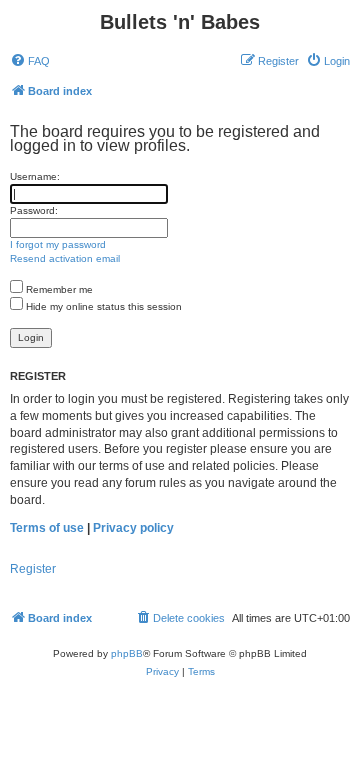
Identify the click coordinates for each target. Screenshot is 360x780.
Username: (35, 176)
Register (33, 569)
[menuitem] (30, 61)
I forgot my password (58, 244)
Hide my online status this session (102, 306)
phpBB (127, 653)
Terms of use (47, 528)
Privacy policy (133, 528)
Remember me (58, 289)
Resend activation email (65, 258)
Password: (34, 210)
